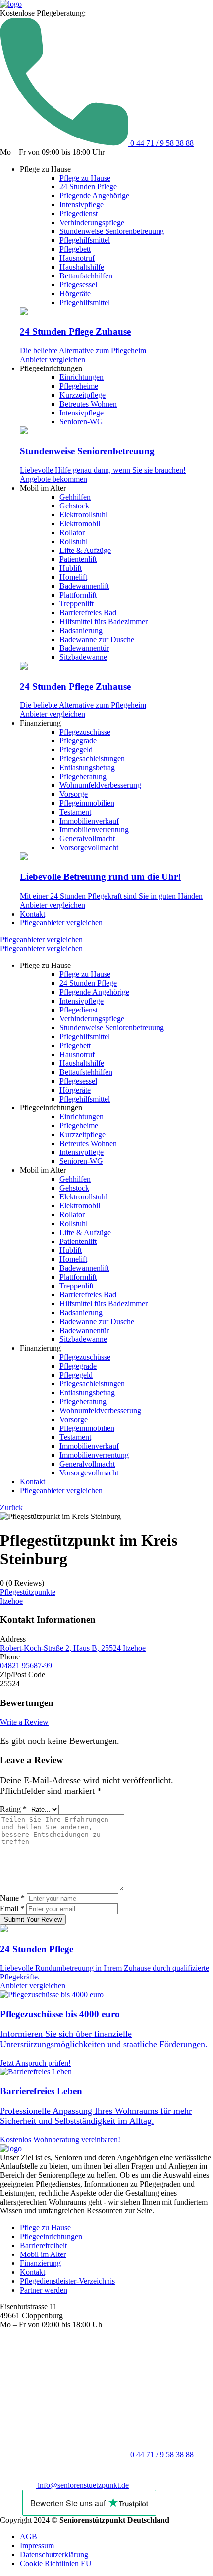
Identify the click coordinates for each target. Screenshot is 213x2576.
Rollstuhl (74, 541)
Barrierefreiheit (43, 2245)
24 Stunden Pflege (88, 187)
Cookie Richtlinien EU (56, 2563)
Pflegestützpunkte (28, 1592)
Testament (75, 812)
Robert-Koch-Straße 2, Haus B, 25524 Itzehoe (73, 1648)
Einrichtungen (81, 377)
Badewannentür (84, 648)
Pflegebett (75, 249)
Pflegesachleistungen (92, 759)
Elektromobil (80, 524)
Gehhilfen (75, 497)
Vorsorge (74, 794)
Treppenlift (77, 604)
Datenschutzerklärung (54, 2554)
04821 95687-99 (26, 1666)
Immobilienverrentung (94, 830)
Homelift (73, 577)
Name (12, 1898)
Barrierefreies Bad (88, 613)
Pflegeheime (79, 386)
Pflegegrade (78, 741)
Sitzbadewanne (83, 657)
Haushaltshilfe (82, 267)
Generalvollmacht (87, 839)
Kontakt (32, 914)
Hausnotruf (77, 258)
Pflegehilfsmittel (85, 240)
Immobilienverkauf (89, 821)
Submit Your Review (33, 1919)
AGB (28, 2537)
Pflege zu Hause (85, 178)
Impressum (37, 2546)
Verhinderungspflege (92, 222)
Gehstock (74, 506)
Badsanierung (81, 630)
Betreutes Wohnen (88, 404)
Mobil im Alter (43, 2254)
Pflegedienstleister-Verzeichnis (67, 2281)
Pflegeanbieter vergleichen (61, 923)
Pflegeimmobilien (87, 803)
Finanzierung (40, 2263)
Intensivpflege (81, 205)
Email (12, 1909)
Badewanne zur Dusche (97, 639)
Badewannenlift (84, 586)
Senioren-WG (81, 422)
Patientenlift (78, 559)
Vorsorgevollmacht (89, 848)
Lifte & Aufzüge (85, 550)
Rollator (72, 532)
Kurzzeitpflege (82, 395)
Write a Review (24, 1722)
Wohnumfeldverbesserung (100, 785)
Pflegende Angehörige (94, 196)
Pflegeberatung (83, 776)
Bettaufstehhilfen (86, 276)
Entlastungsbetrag (87, 767)
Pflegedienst (79, 213)
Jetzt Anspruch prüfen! (35, 2063)
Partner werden (44, 2290)
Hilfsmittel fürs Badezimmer (104, 621)
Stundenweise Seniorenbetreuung (112, 231)
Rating (13, 1809)
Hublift (71, 568)
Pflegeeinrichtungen (51, 2236)
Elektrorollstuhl (83, 515)
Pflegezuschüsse (85, 732)
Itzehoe (11, 1601)
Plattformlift (78, 595)
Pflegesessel (78, 285)
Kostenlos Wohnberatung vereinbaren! (60, 2139)
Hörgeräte (75, 294)
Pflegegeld (76, 750)
